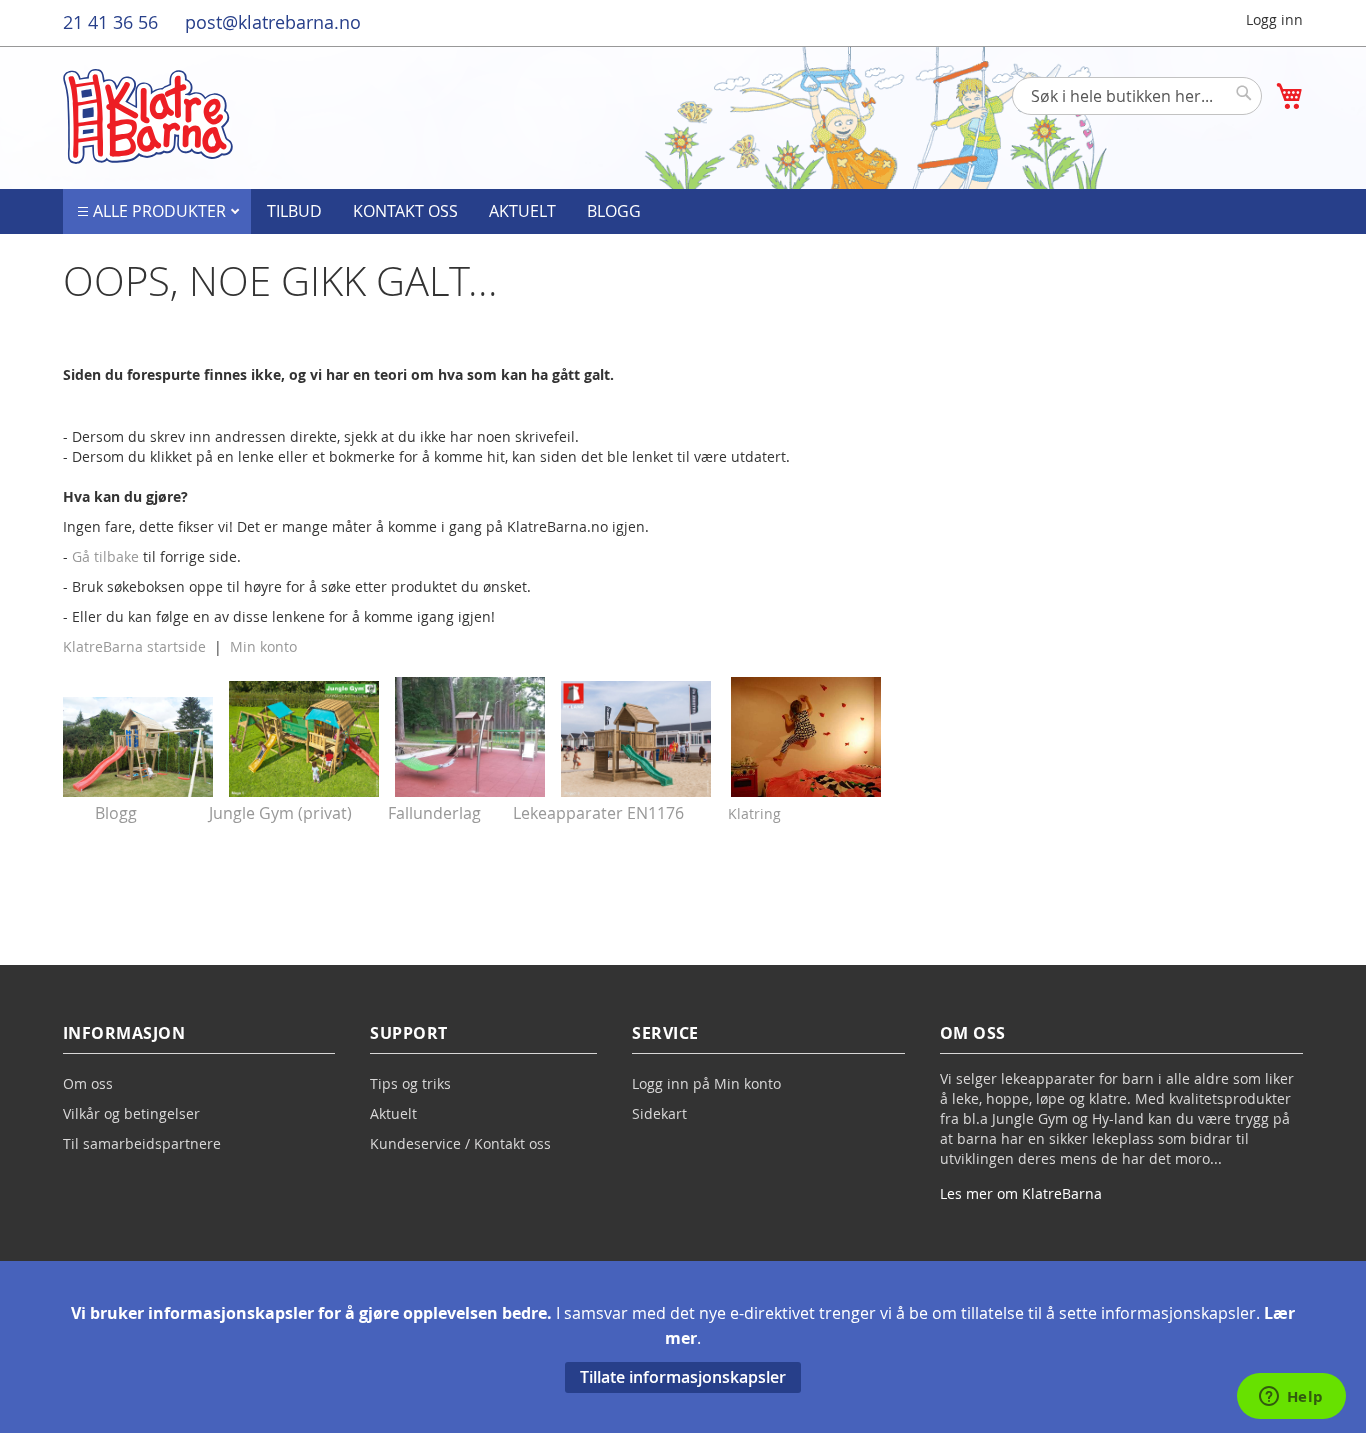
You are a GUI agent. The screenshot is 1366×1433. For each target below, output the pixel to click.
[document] (683, 1347)
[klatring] (783, 813)
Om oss (88, 1083)
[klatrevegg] (806, 791)
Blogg (614, 211)
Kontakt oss (405, 211)
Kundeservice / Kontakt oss (460, 1143)
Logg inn (1274, 19)
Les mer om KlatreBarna (1021, 1193)
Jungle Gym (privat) (280, 813)
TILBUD (294, 211)
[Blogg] (138, 791)
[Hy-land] (636, 791)
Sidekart (659, 1113)
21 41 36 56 (110, 22)
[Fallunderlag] (470, 791)
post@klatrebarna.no (273, 22)
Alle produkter (161, 211)
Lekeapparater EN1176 (598, 813)
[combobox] (1137, 96)
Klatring (754, 813)
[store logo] (148, 116)
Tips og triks (410, 1083)
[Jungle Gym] (304, 791)
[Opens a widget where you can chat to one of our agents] (1291, 1398)
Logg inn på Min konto (706, 1083)
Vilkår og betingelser (131, 1113)
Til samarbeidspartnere (142, 1143)
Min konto (263, 646)
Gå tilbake (105, 556)
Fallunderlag (434, 813)
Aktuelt (522, 211)
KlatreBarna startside (134, 646)
